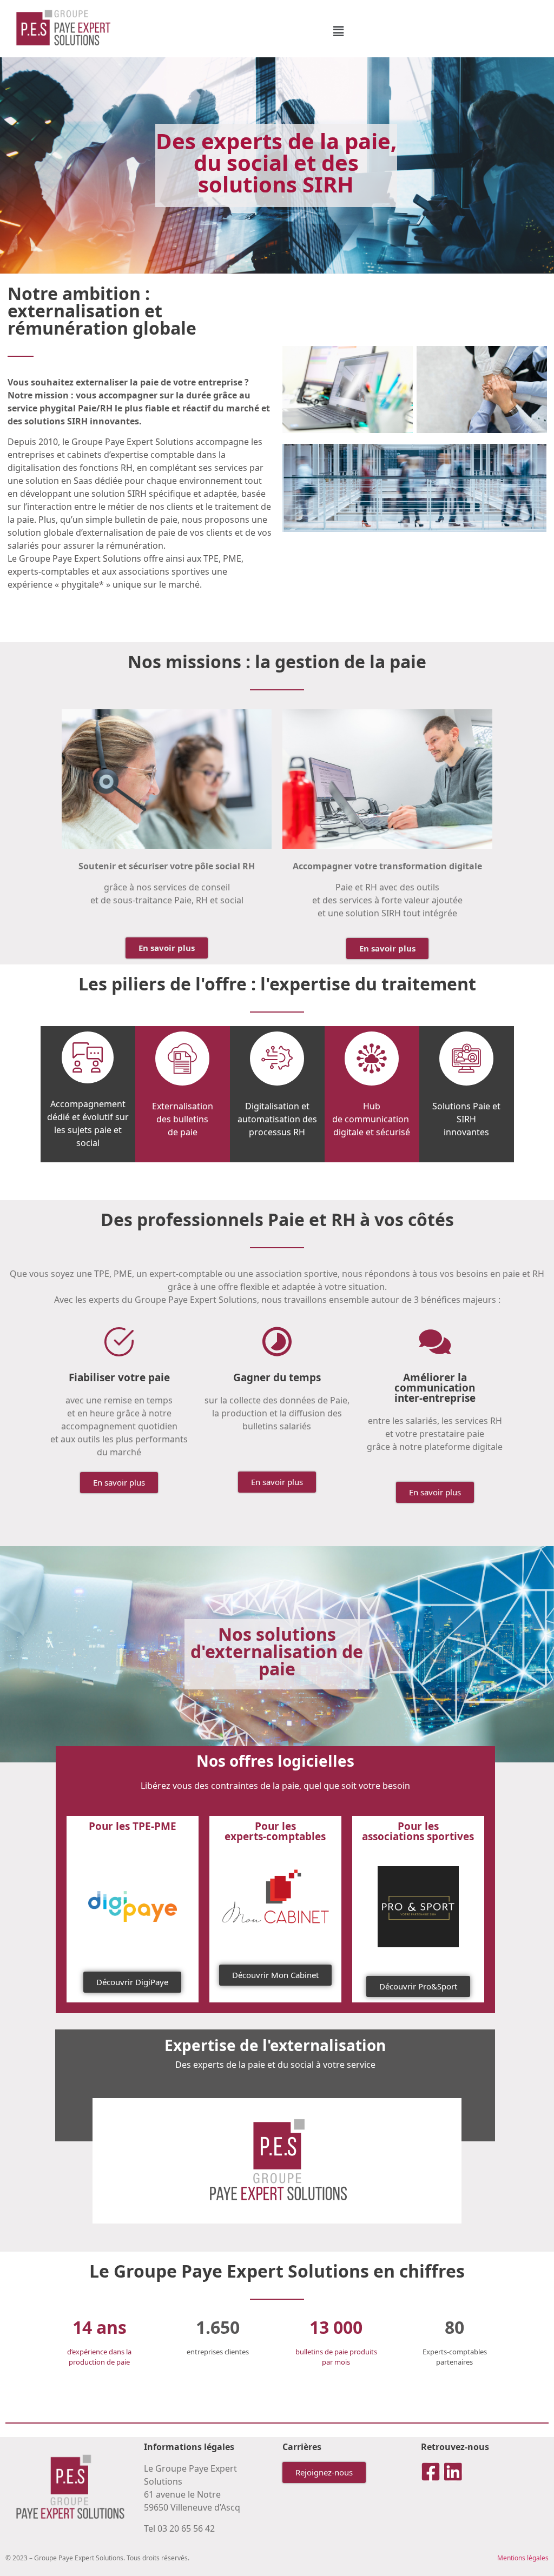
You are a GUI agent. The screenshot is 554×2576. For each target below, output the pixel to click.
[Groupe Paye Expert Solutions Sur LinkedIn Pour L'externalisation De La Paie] (453, 2472)
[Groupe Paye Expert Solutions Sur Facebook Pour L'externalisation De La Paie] (431, 2472)
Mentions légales (523, 2558)
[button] (338, 31)
